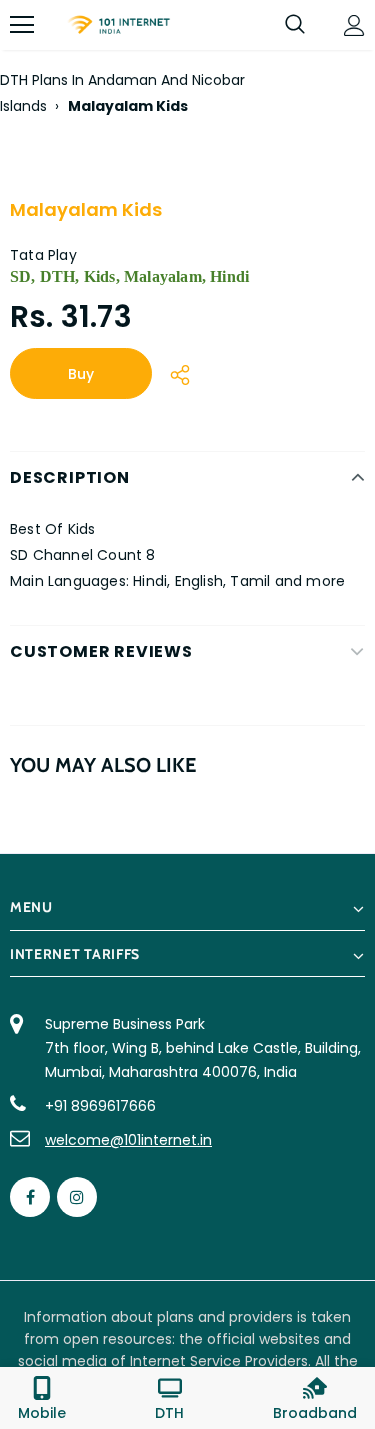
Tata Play (43, 255)
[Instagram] (77, 1197)
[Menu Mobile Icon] (22, 25)
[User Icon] (354, 25)
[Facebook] (30, 1197)
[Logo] (118, 25)
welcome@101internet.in (128, 1140)
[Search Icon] (295, 25)
